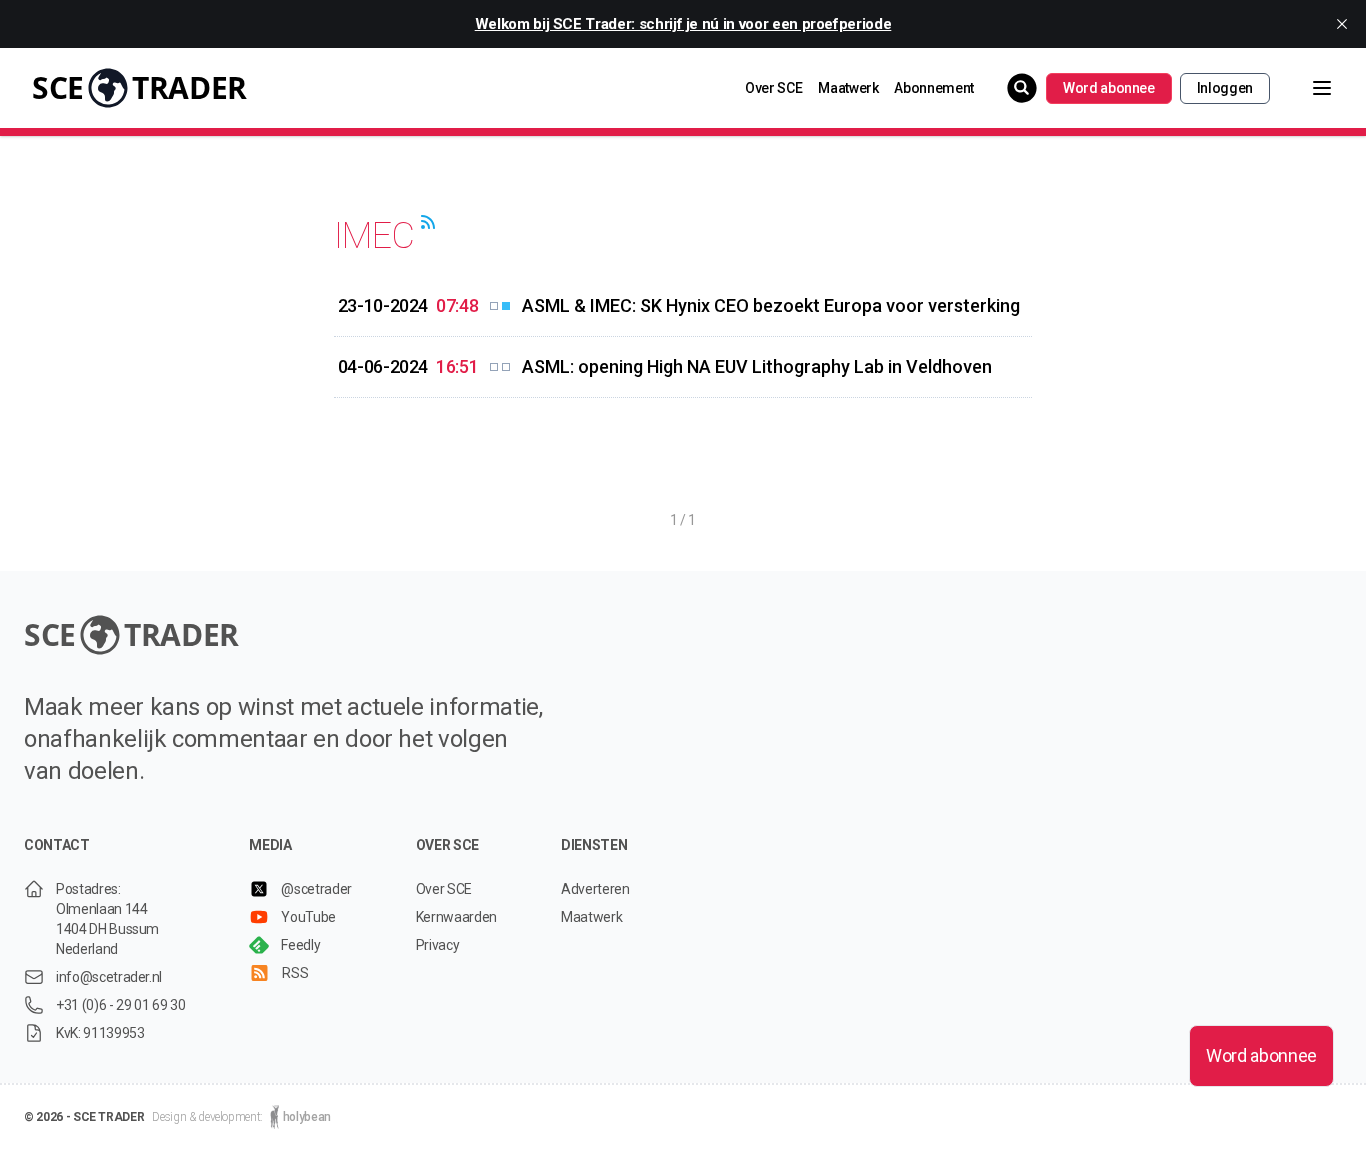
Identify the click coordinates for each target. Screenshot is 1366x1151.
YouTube (308, 917)
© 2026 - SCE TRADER (84, 1117)
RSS (295, 973)
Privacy (438, 945)
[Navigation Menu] (1306, 88)
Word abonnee (1109, 88)
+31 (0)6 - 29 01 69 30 (120, 1005)
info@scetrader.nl (109, 977)
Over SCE (773, 88)
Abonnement (934, 88)
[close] (1342, 24)
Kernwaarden (456, 917)
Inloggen (1225, 88)
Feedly (300, 945)
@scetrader (316, 889)
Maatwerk (848, 88)
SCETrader (139, 87)
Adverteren (595, 889)
